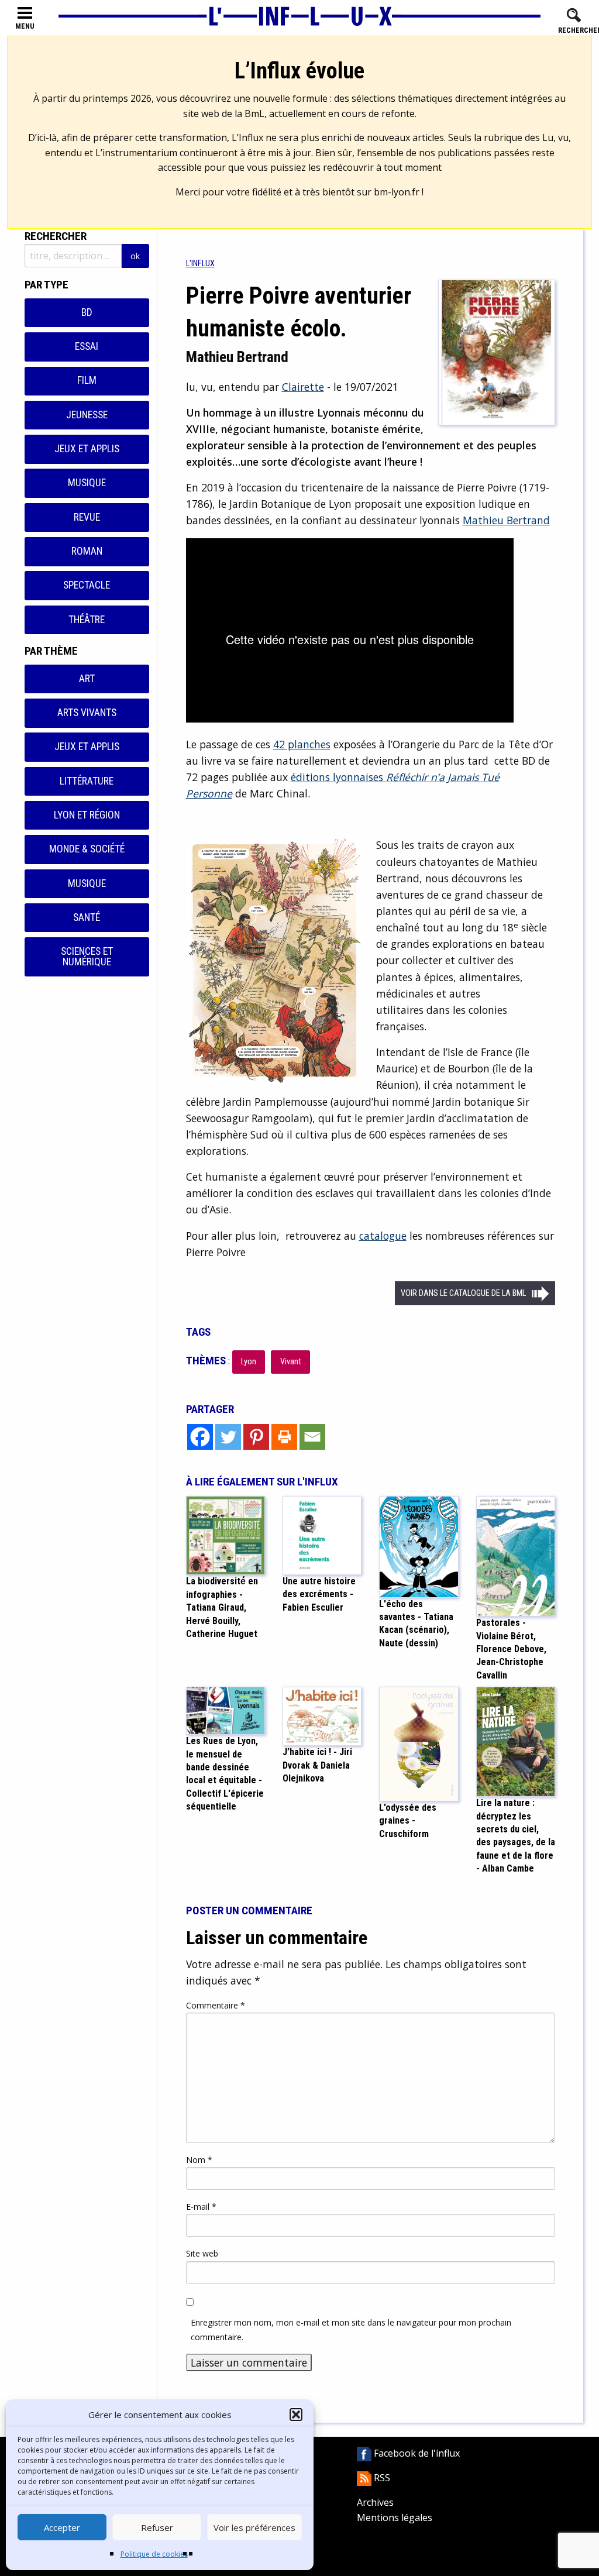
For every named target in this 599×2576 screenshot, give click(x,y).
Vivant (291, 1362)
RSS (381, 2478)
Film (87, 380)
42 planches (302, 744)
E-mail (201, 2207)
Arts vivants (87, 713)
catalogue (383, 1236)
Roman (87, 551)
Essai (87, 346)
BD (87, 312)
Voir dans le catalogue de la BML (463, 1293)
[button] (296, 2415)
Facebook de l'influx (416, 2453)
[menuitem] (200, 264)
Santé (87, 917)
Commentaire (216, 2005)
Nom (199, 2160)
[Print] (284, 1437)
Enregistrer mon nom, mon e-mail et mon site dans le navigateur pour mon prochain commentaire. (351, 2330)
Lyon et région (87, 815)
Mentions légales (395, 2517)
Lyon (249, 1362)
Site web (202, 2253)
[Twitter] (228, 1437)
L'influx (200, 264)
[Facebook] (200, 1437)
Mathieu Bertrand (506, 520)
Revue (87, 517)
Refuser (157, 2527)
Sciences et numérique (87, 957)
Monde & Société (87, 849)
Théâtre (87, 620)
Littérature (87, 781)
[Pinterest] (256, 1437)
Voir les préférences (254, 2527)
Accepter (62, 2527)
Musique (87, 483)
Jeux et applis (87, 449)
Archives (375, 2502)
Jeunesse (87, 415)
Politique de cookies (154, 2554)
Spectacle (87, 585)
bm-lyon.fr (397, 192)
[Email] (312, 1437)
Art (87, 679)
